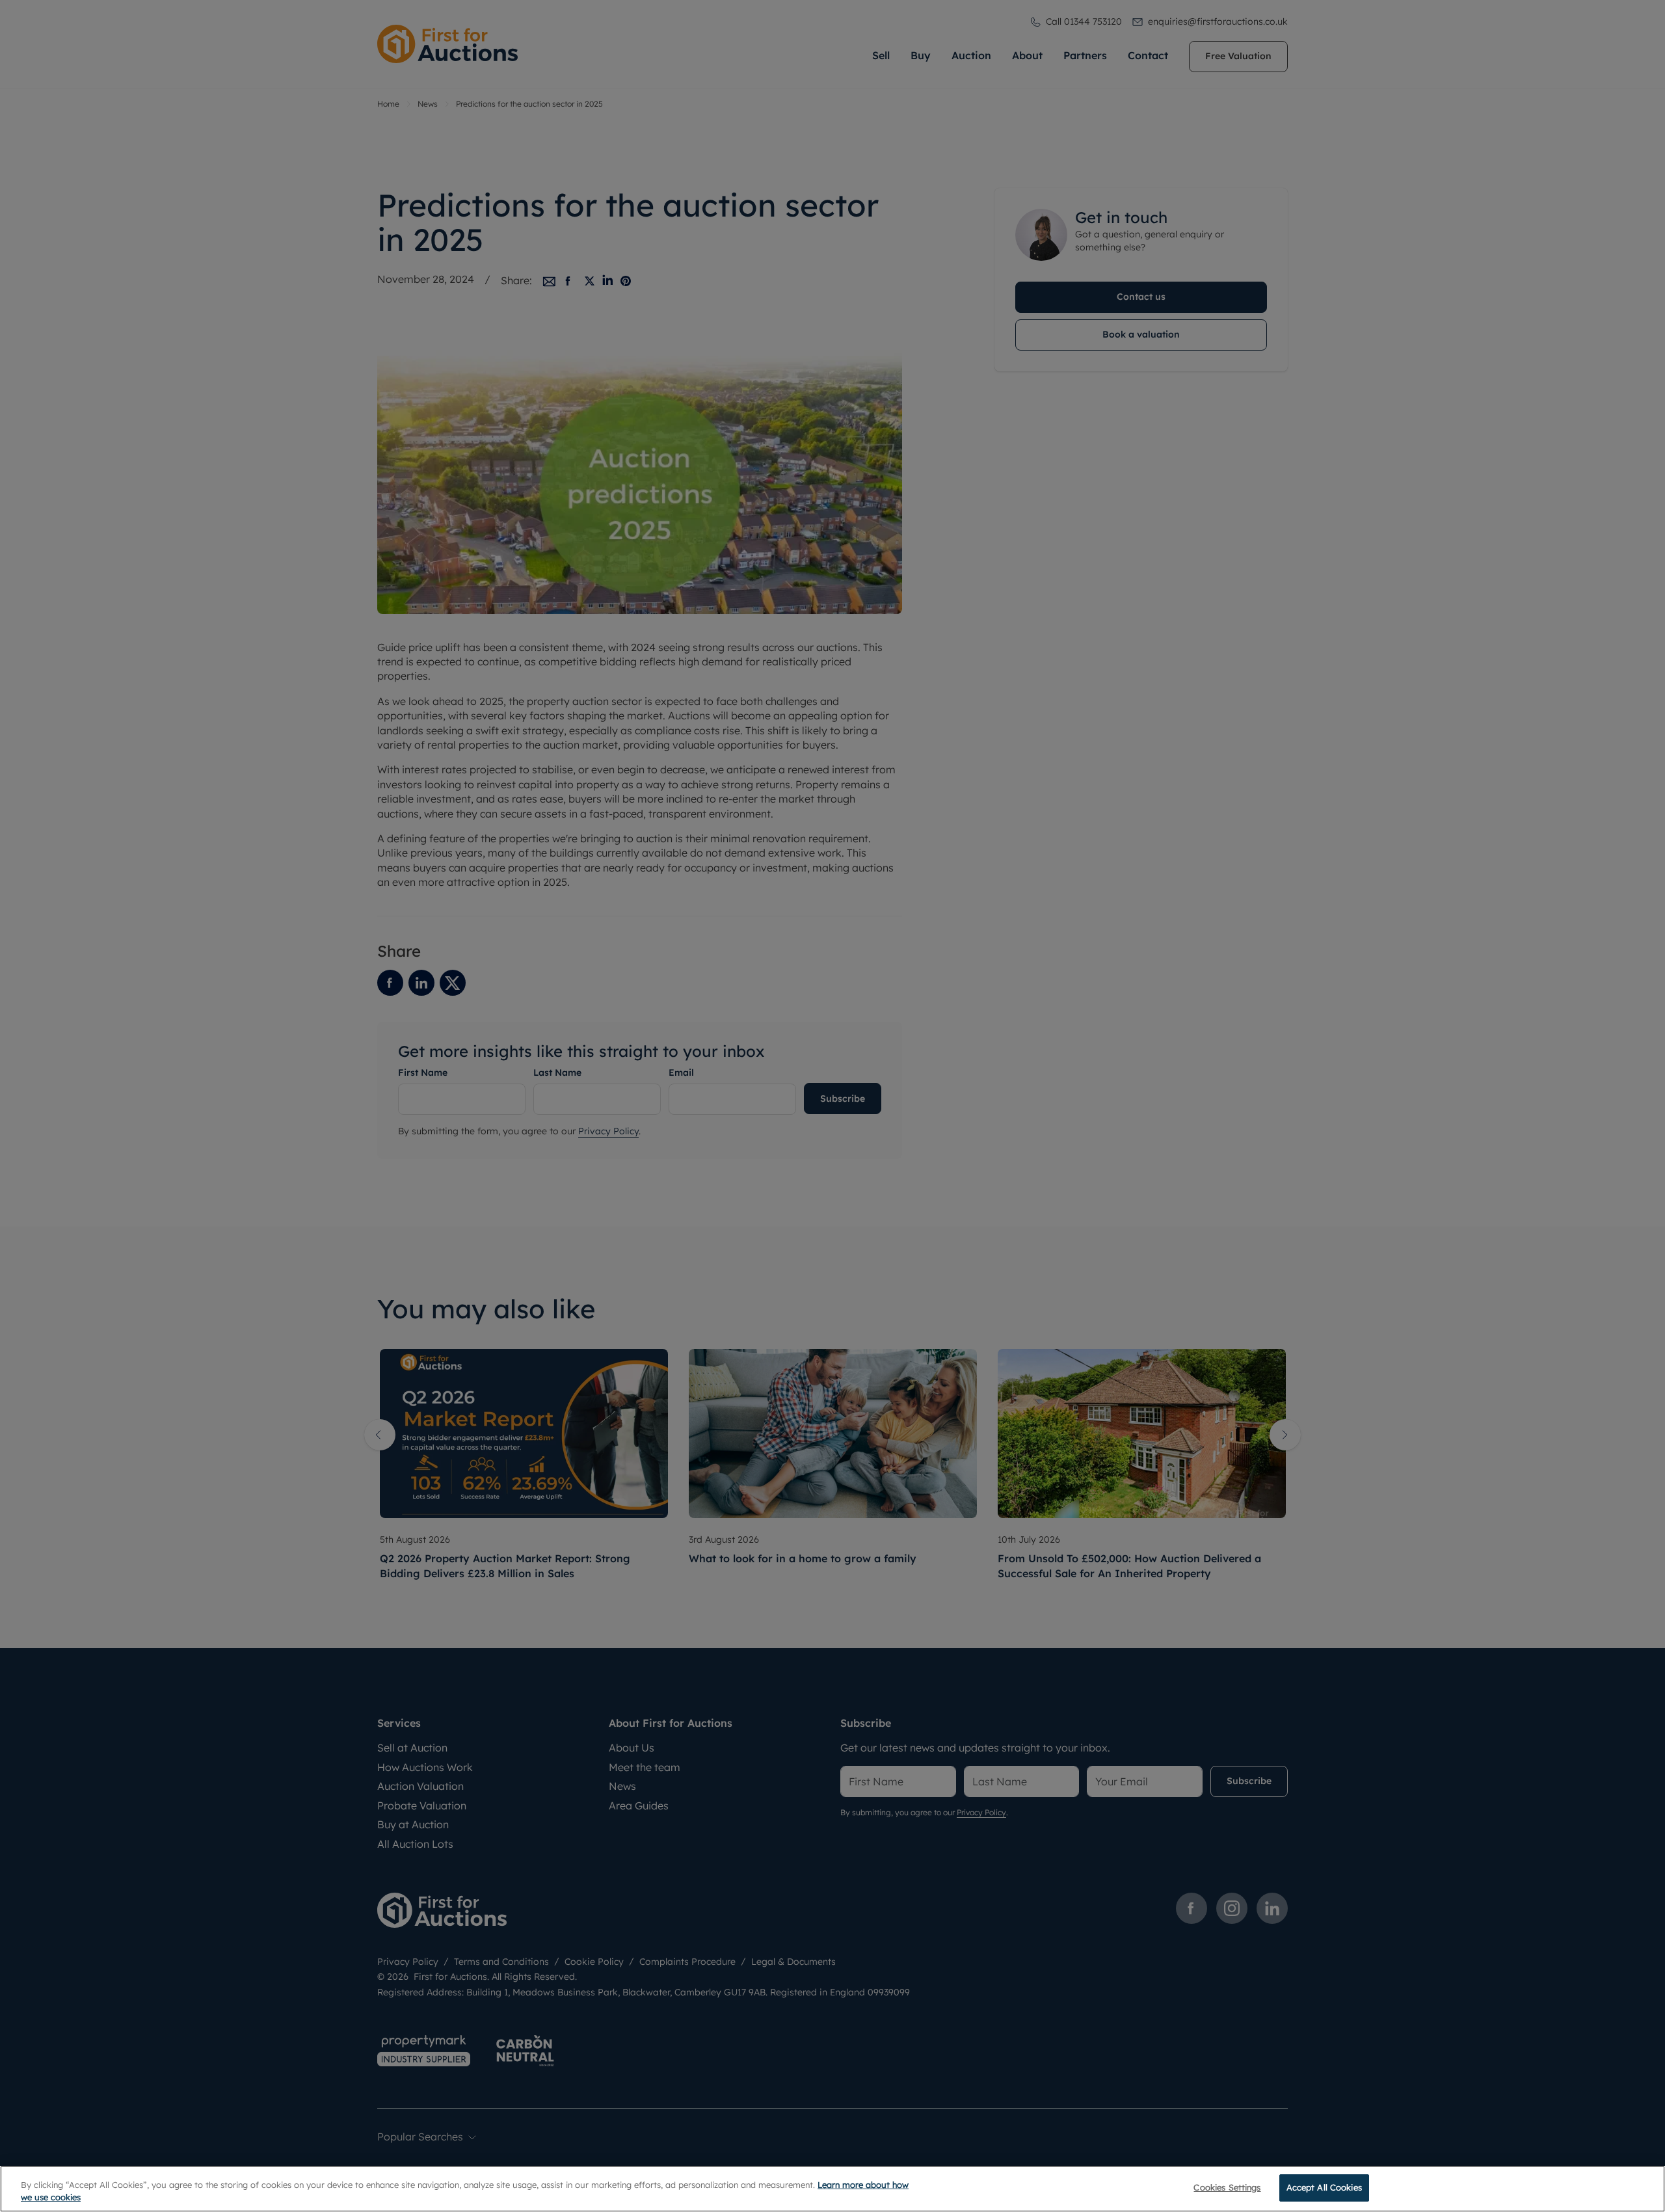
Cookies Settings (1227, 2187)
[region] (832, 2189)
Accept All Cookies (1324, 2187)
